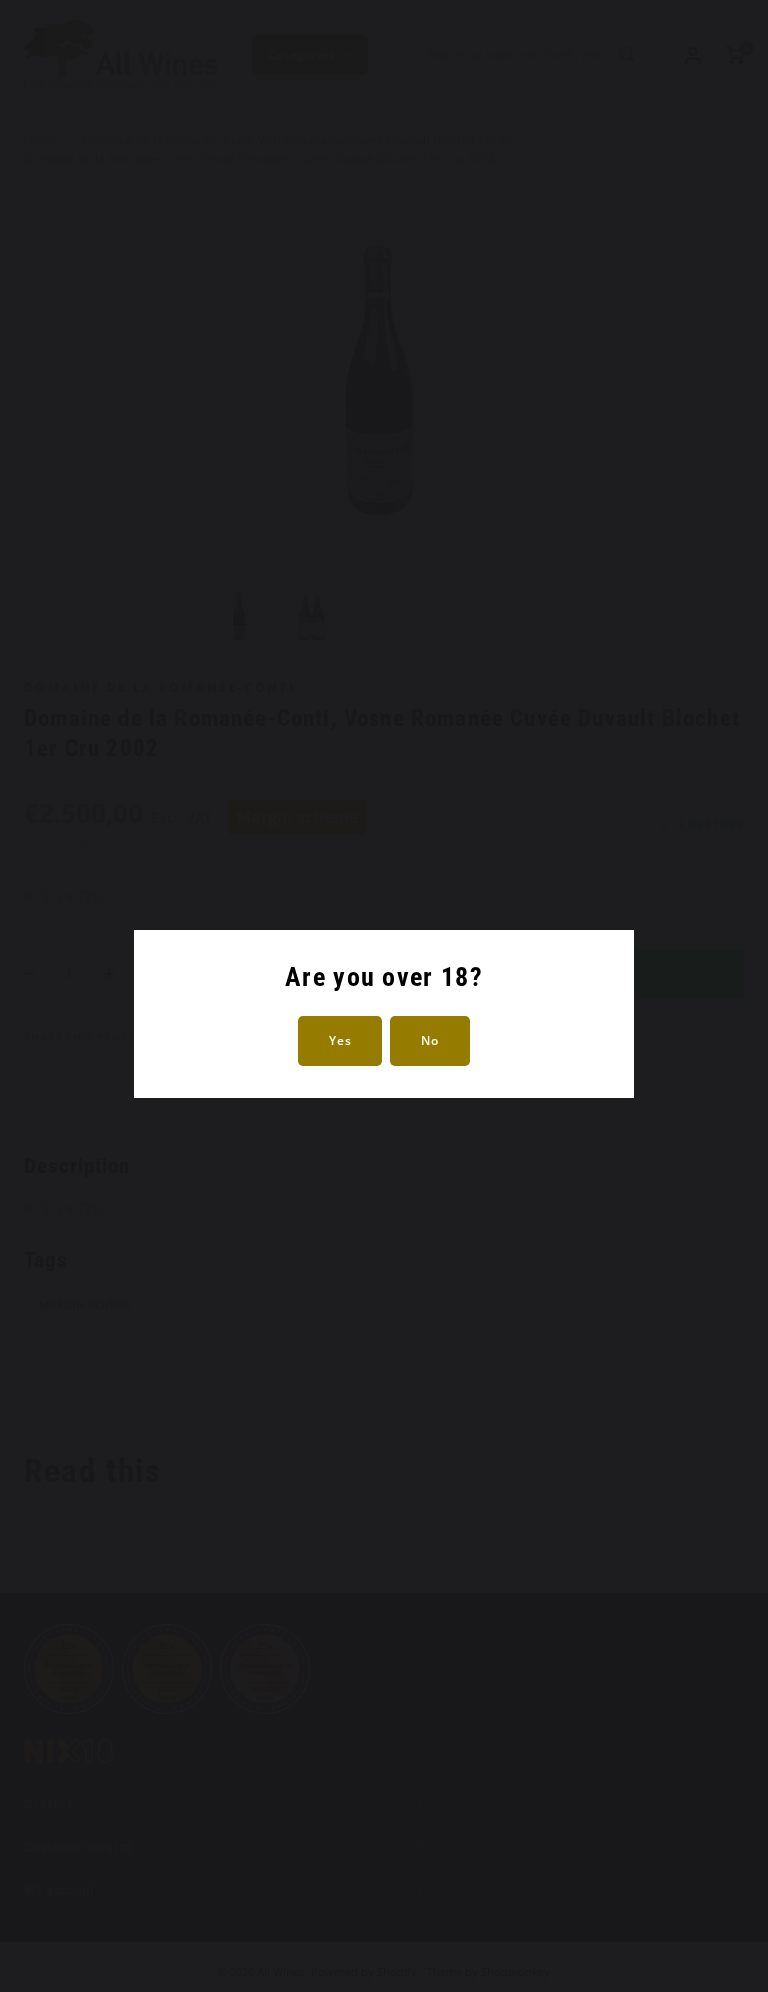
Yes (340, 1040)
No (429, 1040)
